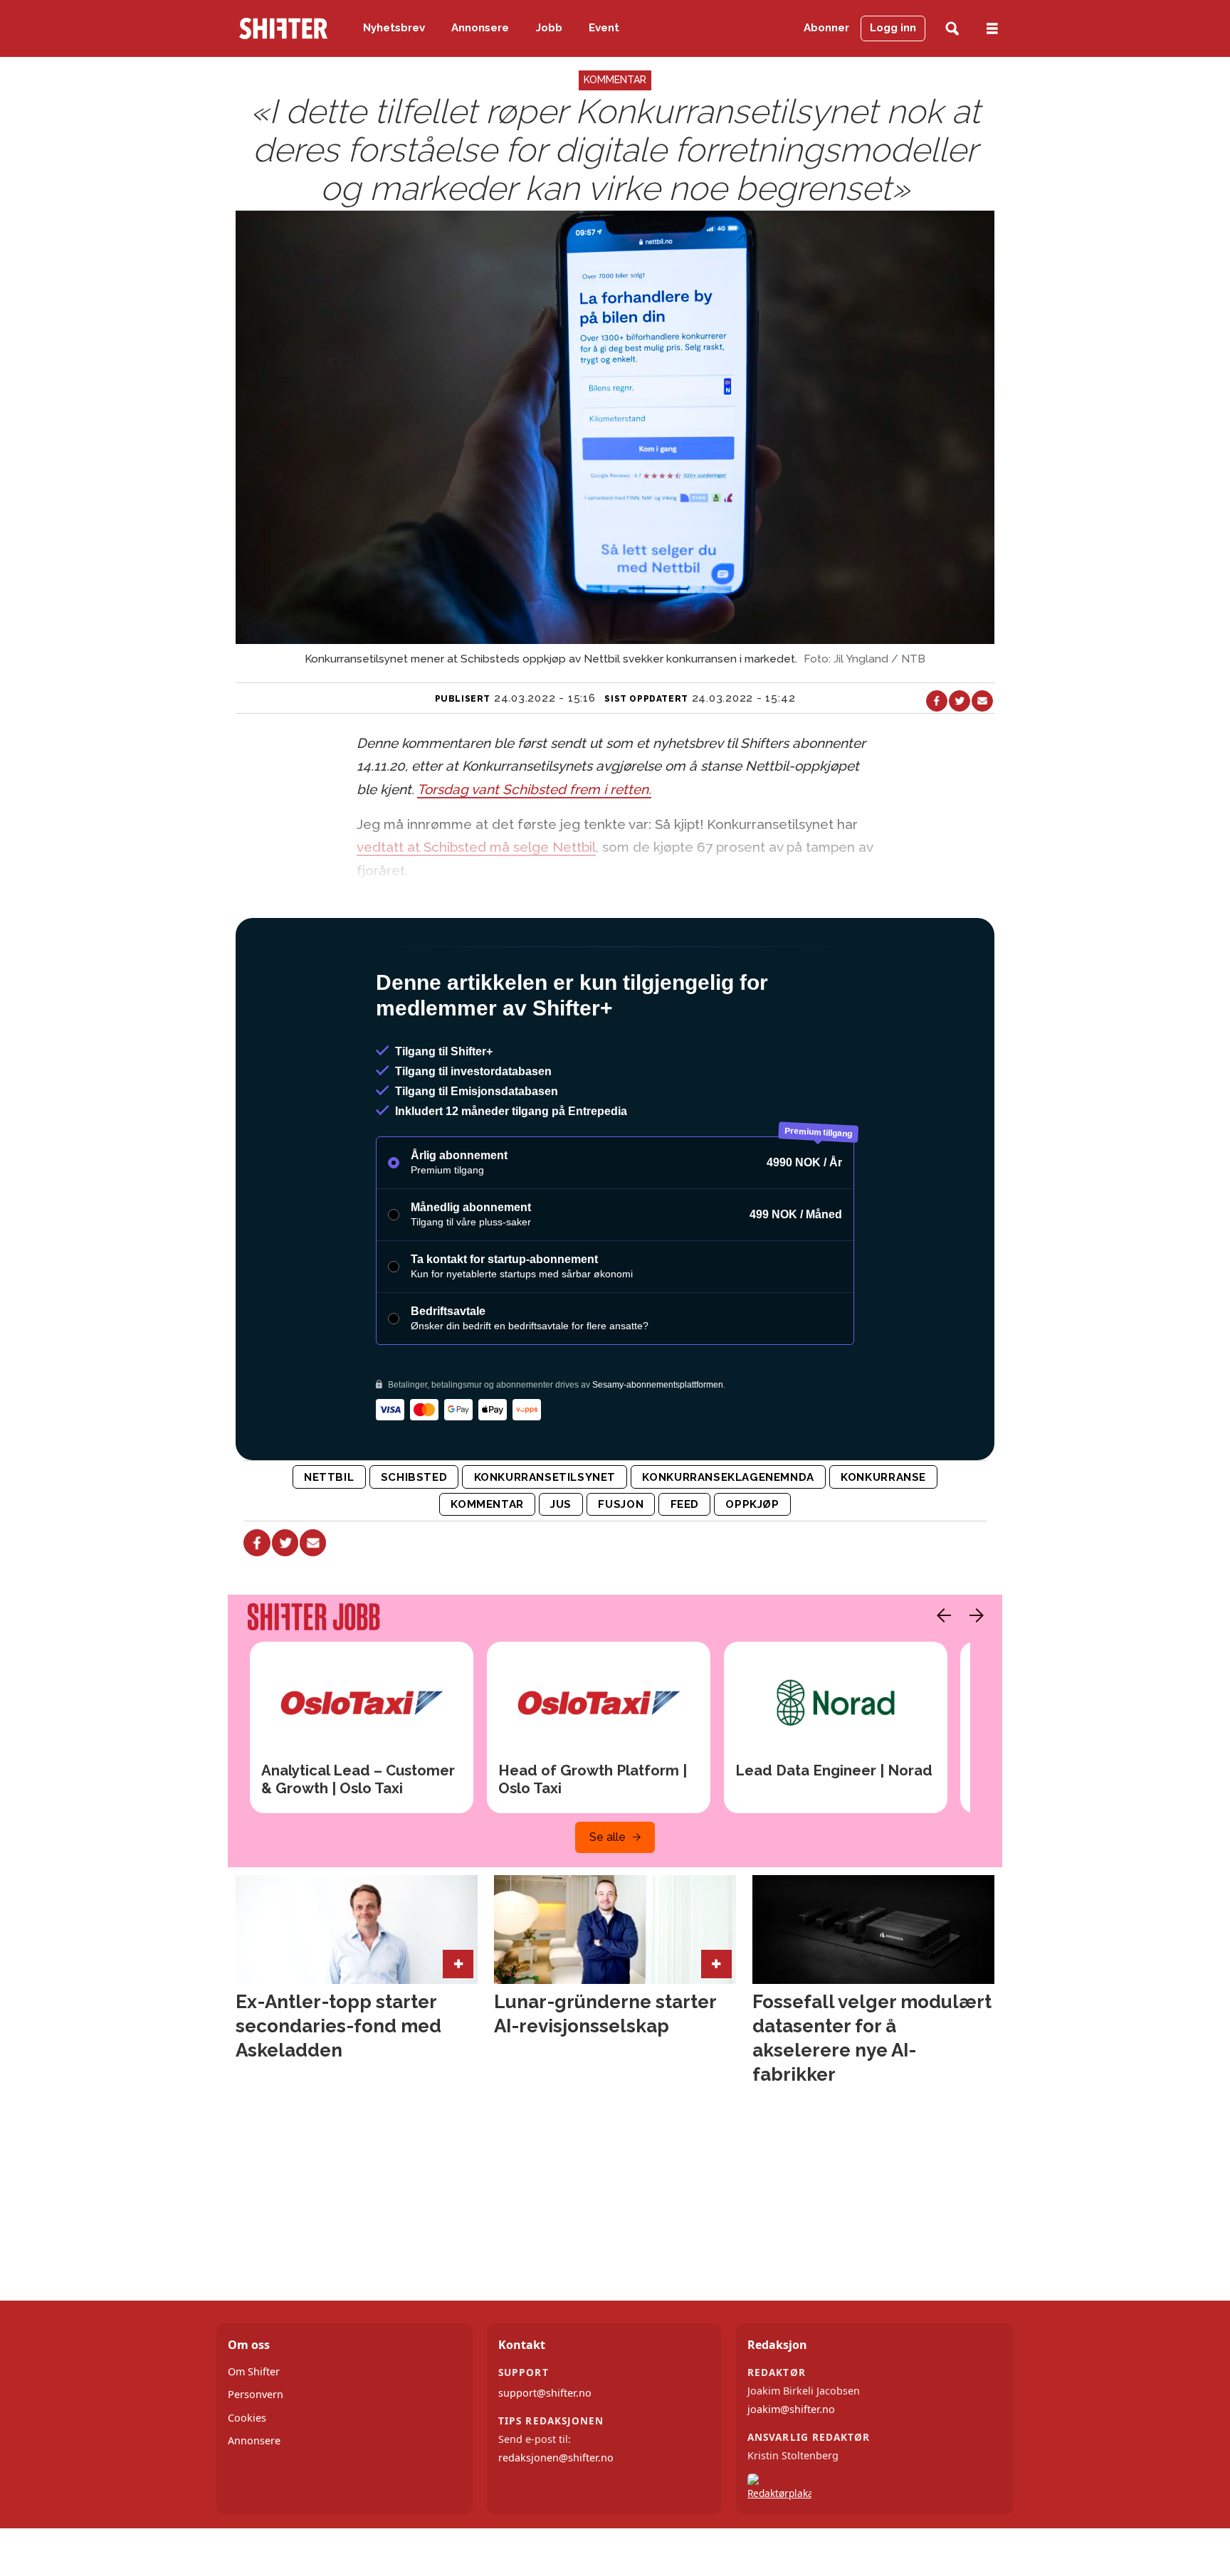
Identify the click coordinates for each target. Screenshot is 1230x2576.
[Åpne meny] (992, 29)
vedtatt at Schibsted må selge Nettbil (476, 847)
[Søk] (952, 29)
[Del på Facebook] (937, 701)
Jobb (549, 28)
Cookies (247, 2418)
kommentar (487, 1504)
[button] (940, 1615)
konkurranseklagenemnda (728, 1477)
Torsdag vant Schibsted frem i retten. (534, 789)
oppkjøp (752, 1504)
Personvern (256, 2394)
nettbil (329, 1477)
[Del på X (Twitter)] (960, 701)
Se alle (608, 1837)
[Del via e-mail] (982, 701)
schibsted (414, 1477)
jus (561, 1504)
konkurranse (883, 1477)
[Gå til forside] (283, 28)
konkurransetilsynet (545, 1477)
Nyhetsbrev (394, 28)
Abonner (826, 28)
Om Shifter (254, 2371)
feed (685, 1504)
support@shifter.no (545, 2393)
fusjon (621, 1504)
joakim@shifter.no (791, 2409)
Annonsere (480, 28)
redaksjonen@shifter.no (556, 2458)
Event (604, 28)
